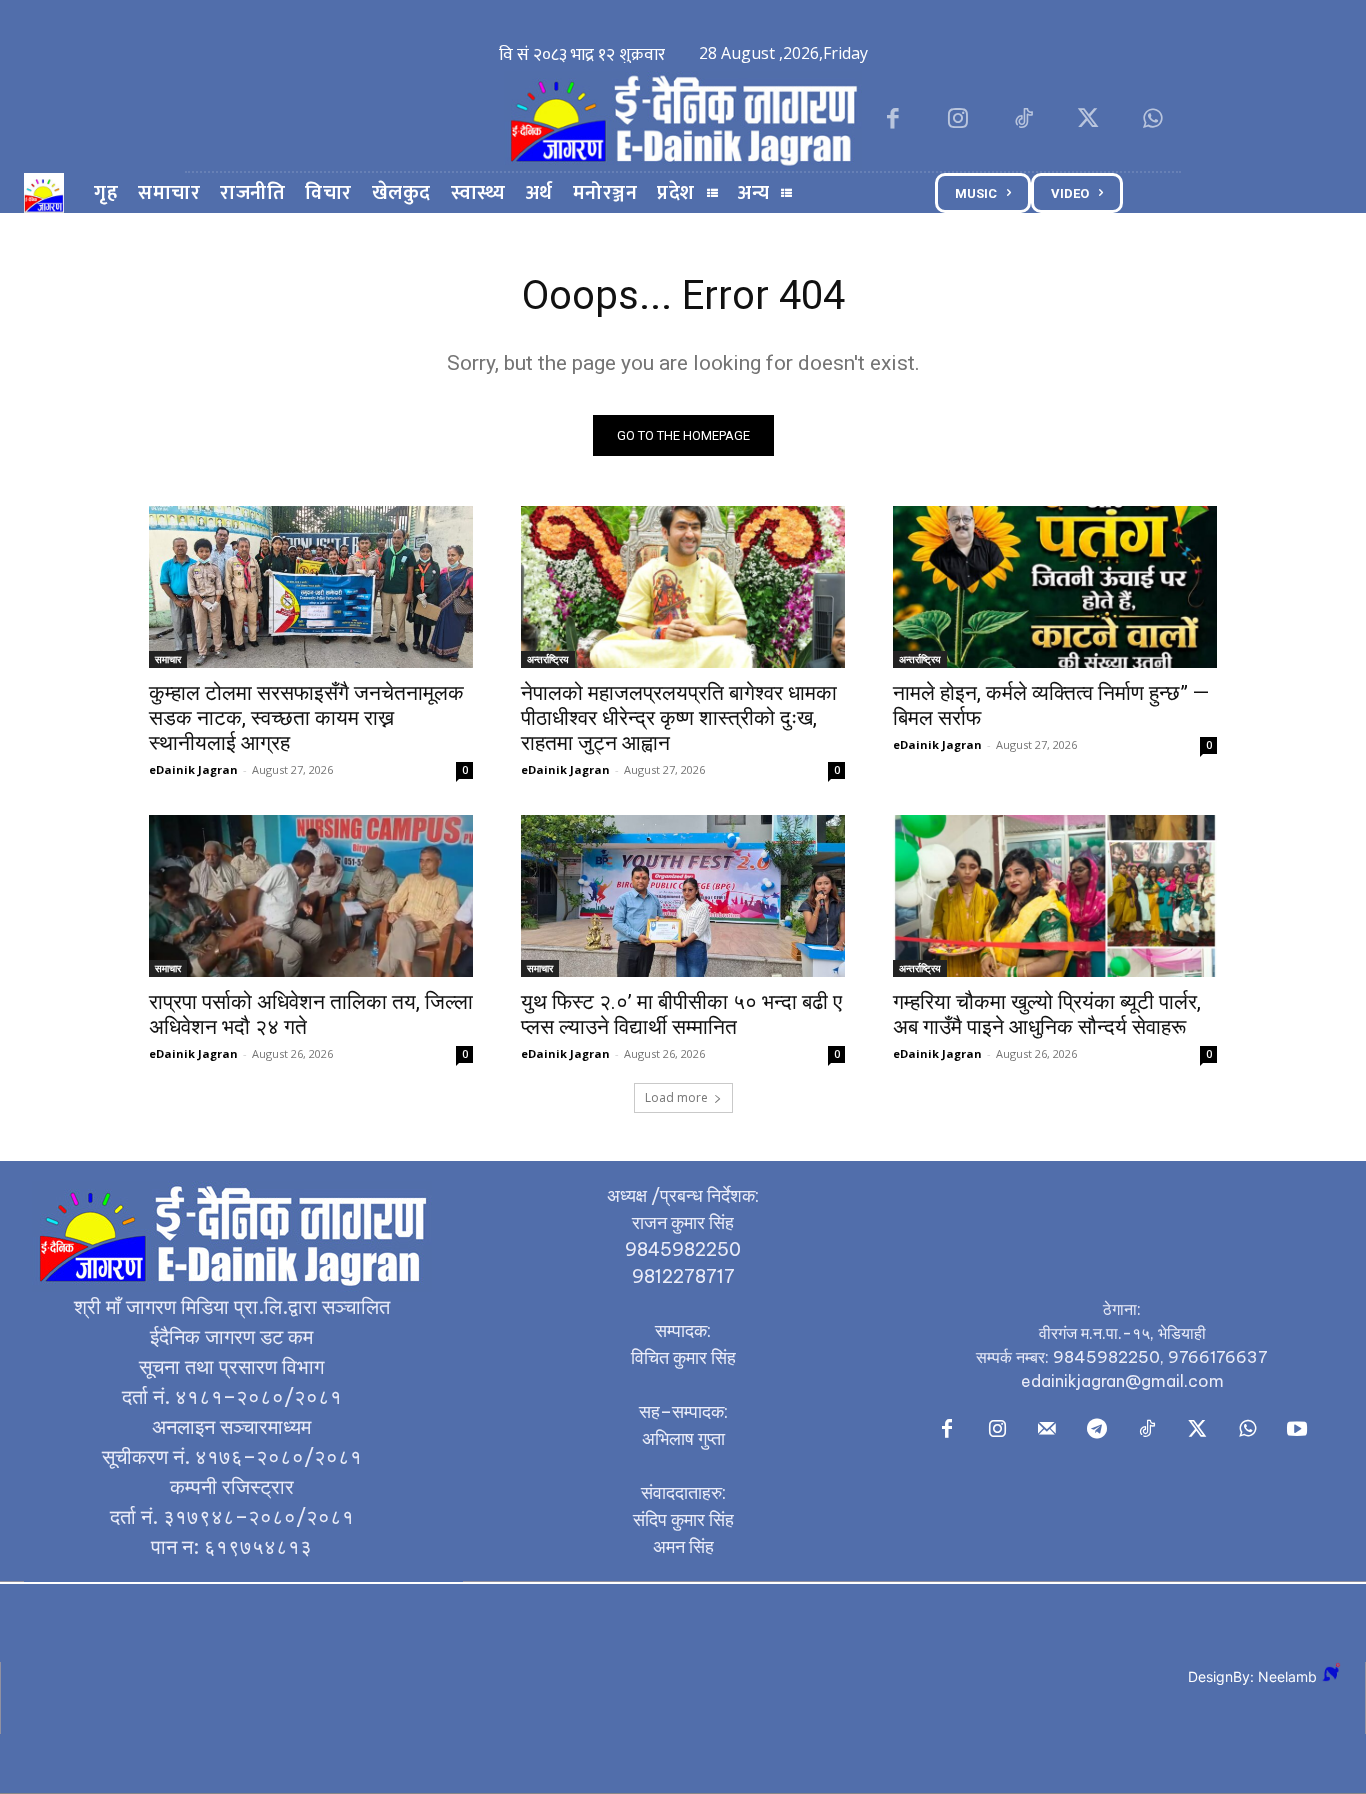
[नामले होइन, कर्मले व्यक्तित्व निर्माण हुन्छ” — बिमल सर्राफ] (1055, 587)
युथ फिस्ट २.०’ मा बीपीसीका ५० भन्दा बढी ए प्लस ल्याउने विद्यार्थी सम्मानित (681, 1014)
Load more (676, 1097)
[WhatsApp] (1153, 120)
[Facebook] (892, 120)
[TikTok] (1022, 120)
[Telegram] (1097, 1430)
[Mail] (1047, 1430)
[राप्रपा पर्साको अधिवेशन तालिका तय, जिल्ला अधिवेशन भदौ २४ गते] (311, 896)
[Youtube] (1297, 1430)
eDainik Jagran (193, 769)
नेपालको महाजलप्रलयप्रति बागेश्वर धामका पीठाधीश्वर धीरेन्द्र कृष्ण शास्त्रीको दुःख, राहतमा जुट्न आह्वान (679, 718)
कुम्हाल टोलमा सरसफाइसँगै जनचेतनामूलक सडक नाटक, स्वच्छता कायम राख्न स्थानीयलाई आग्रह (306, 718)
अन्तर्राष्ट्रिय (548, 659)
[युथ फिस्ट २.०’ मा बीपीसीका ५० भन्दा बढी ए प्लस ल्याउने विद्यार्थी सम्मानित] (683, 896)
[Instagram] (957, 120)
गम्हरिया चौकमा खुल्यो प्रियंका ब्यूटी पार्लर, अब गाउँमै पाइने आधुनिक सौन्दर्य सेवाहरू (1047, 1014)
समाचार (168, 659)
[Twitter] (1088, 120)
